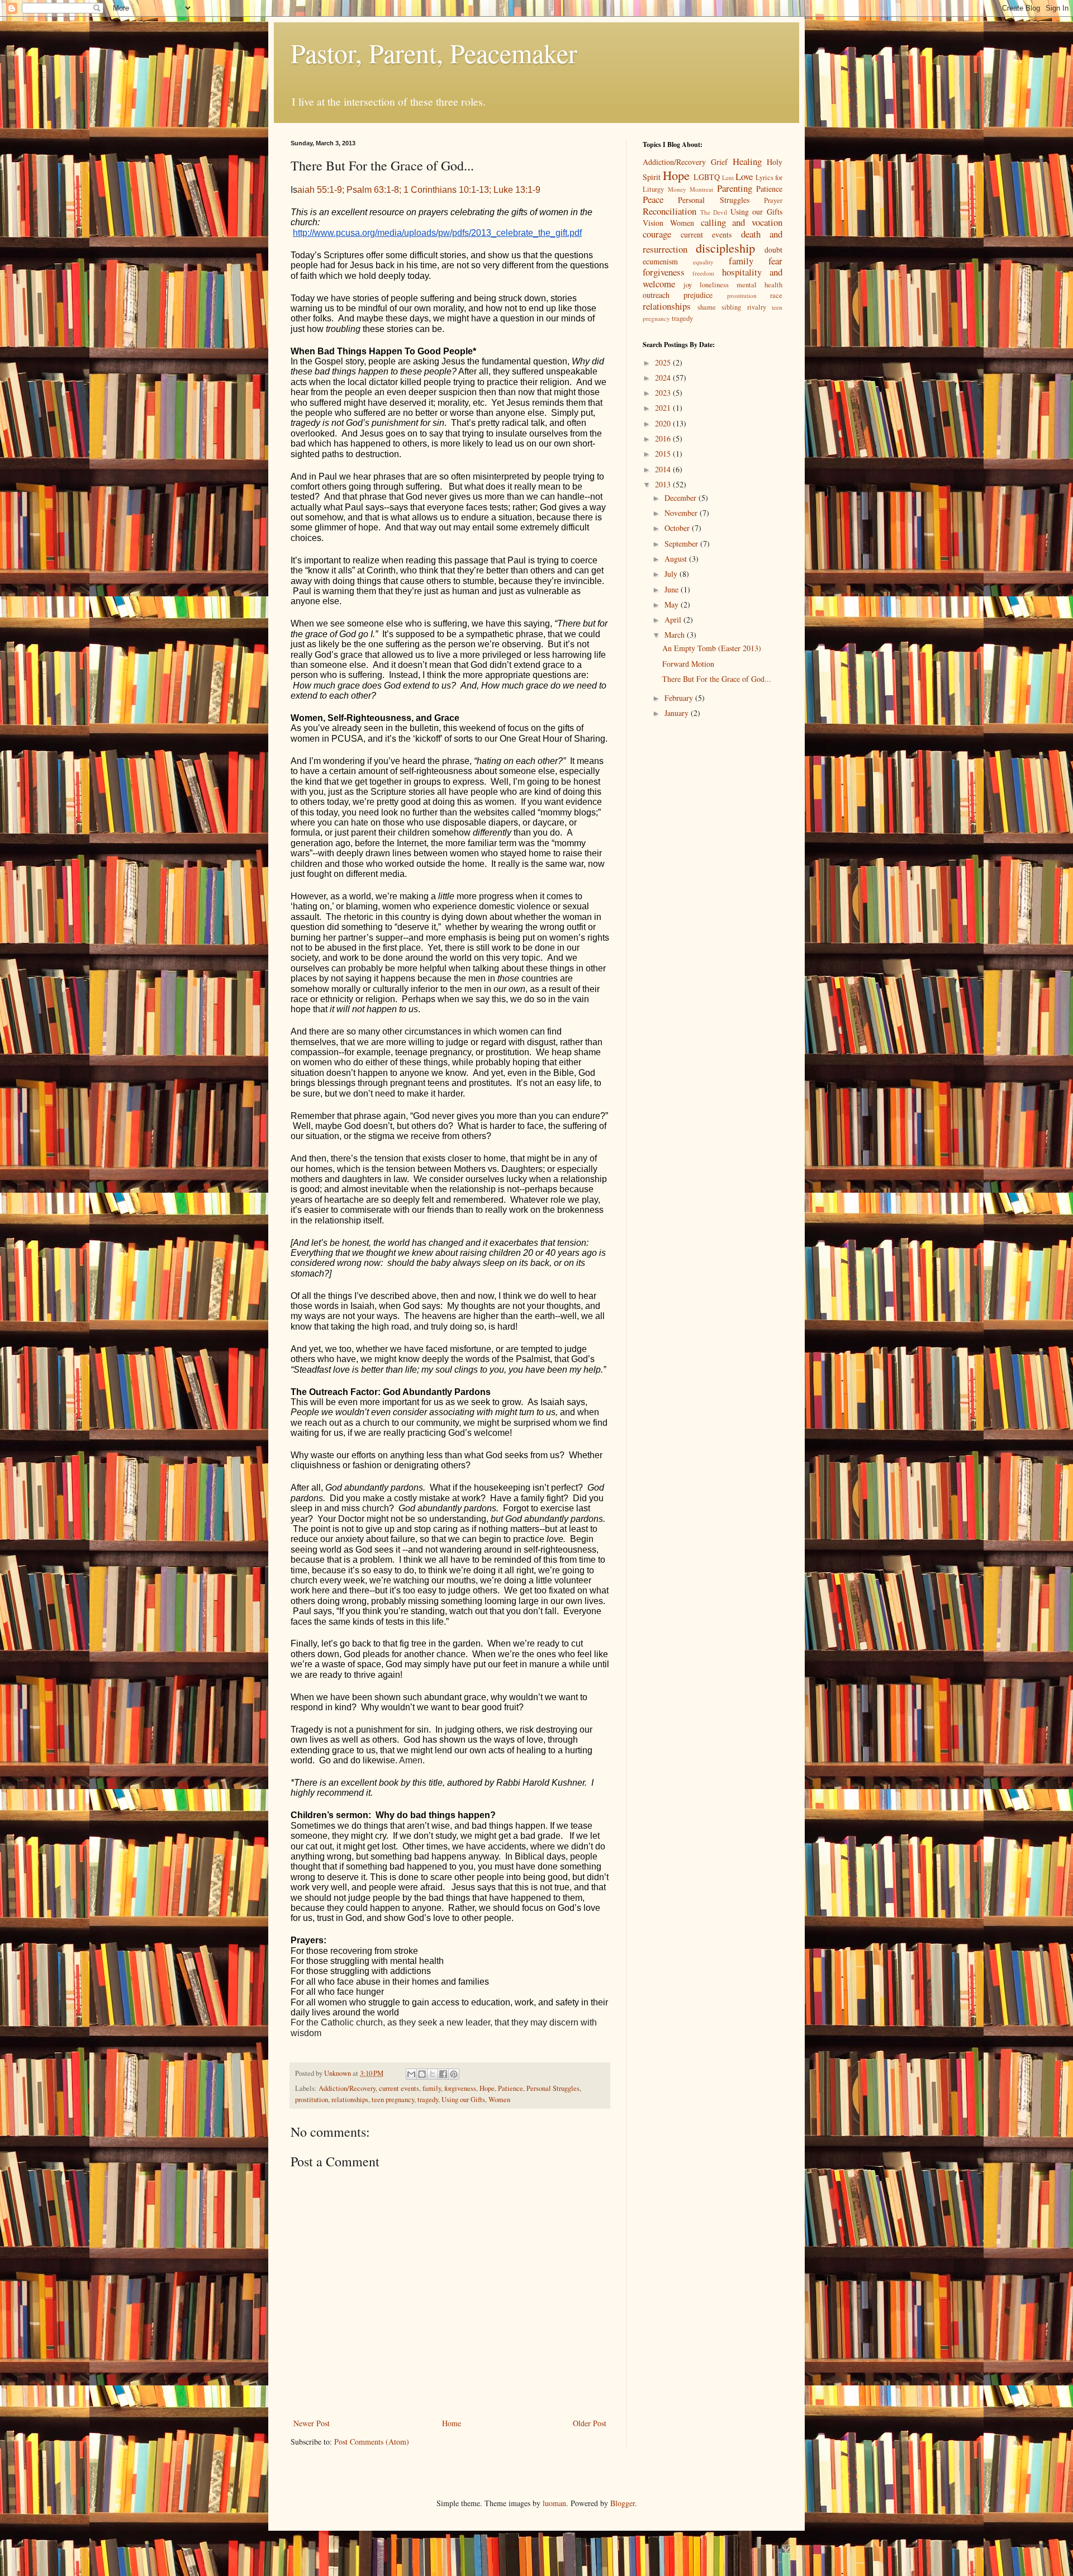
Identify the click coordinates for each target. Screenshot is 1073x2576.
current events (399, 2088)
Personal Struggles (553, 2088)
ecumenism (660, 261)
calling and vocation (742, 222)
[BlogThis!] (422, 2074)
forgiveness (460, 2088)
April (674, 620)
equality (703, 262)
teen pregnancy (393, 2100)
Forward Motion (688, 664)
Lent (728, 177)
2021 (664, 408)
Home (452, 2423)
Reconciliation (670, 211)
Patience (511, 2088)
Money (677, 189)
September (682, 544)
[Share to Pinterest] (454, 2074)
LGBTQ (707, 177)
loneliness (714, 285)
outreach (656, 295)
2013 (664, 484)
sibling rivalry (744, 307)
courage (657, 234)
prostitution (312, 2100)
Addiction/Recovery (347, 2088)
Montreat (701, 189)
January (678, 713)
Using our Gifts (463, 2100)
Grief (719, 162)
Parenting (735, 188)
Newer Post (312, 2423)
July (672, 574)
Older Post (590, 2423)
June (673, 589)
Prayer (773, 200)
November (682, 513)
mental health (759, 285)
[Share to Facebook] (443, 2074)
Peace (653, 199)
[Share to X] (433, 2074)
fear (775, 261)
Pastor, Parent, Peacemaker (434, 53)
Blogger (623, 2503)
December (682, 498)
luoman (554, 2503)
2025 (664, 362)
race (776, 295)
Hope (487, 2088)
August (677, 559)
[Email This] (411, 2074)
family (432, 2088)
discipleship (725, 248)
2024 (664, 378)
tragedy (428, 2100)
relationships (350, 2100)
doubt (773, 250)
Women (499, 2100)
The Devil (714, 212)
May (673, 604)
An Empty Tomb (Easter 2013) (712, 648)
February (680, 698)
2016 (664, 438)
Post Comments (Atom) (372, 2442)
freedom (703, 273)
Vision (653, 223)
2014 (664, 469)
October (678, 528)
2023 (664, 393)
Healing (747, 161)
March (676, 635)
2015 (664, 454)
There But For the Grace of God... (717, 679)
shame (707, 307)
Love (744, 176)
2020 (664, 423)
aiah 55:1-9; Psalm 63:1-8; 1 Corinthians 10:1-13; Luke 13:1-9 (419, 190)
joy (688, 285)
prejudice (698, 295)
